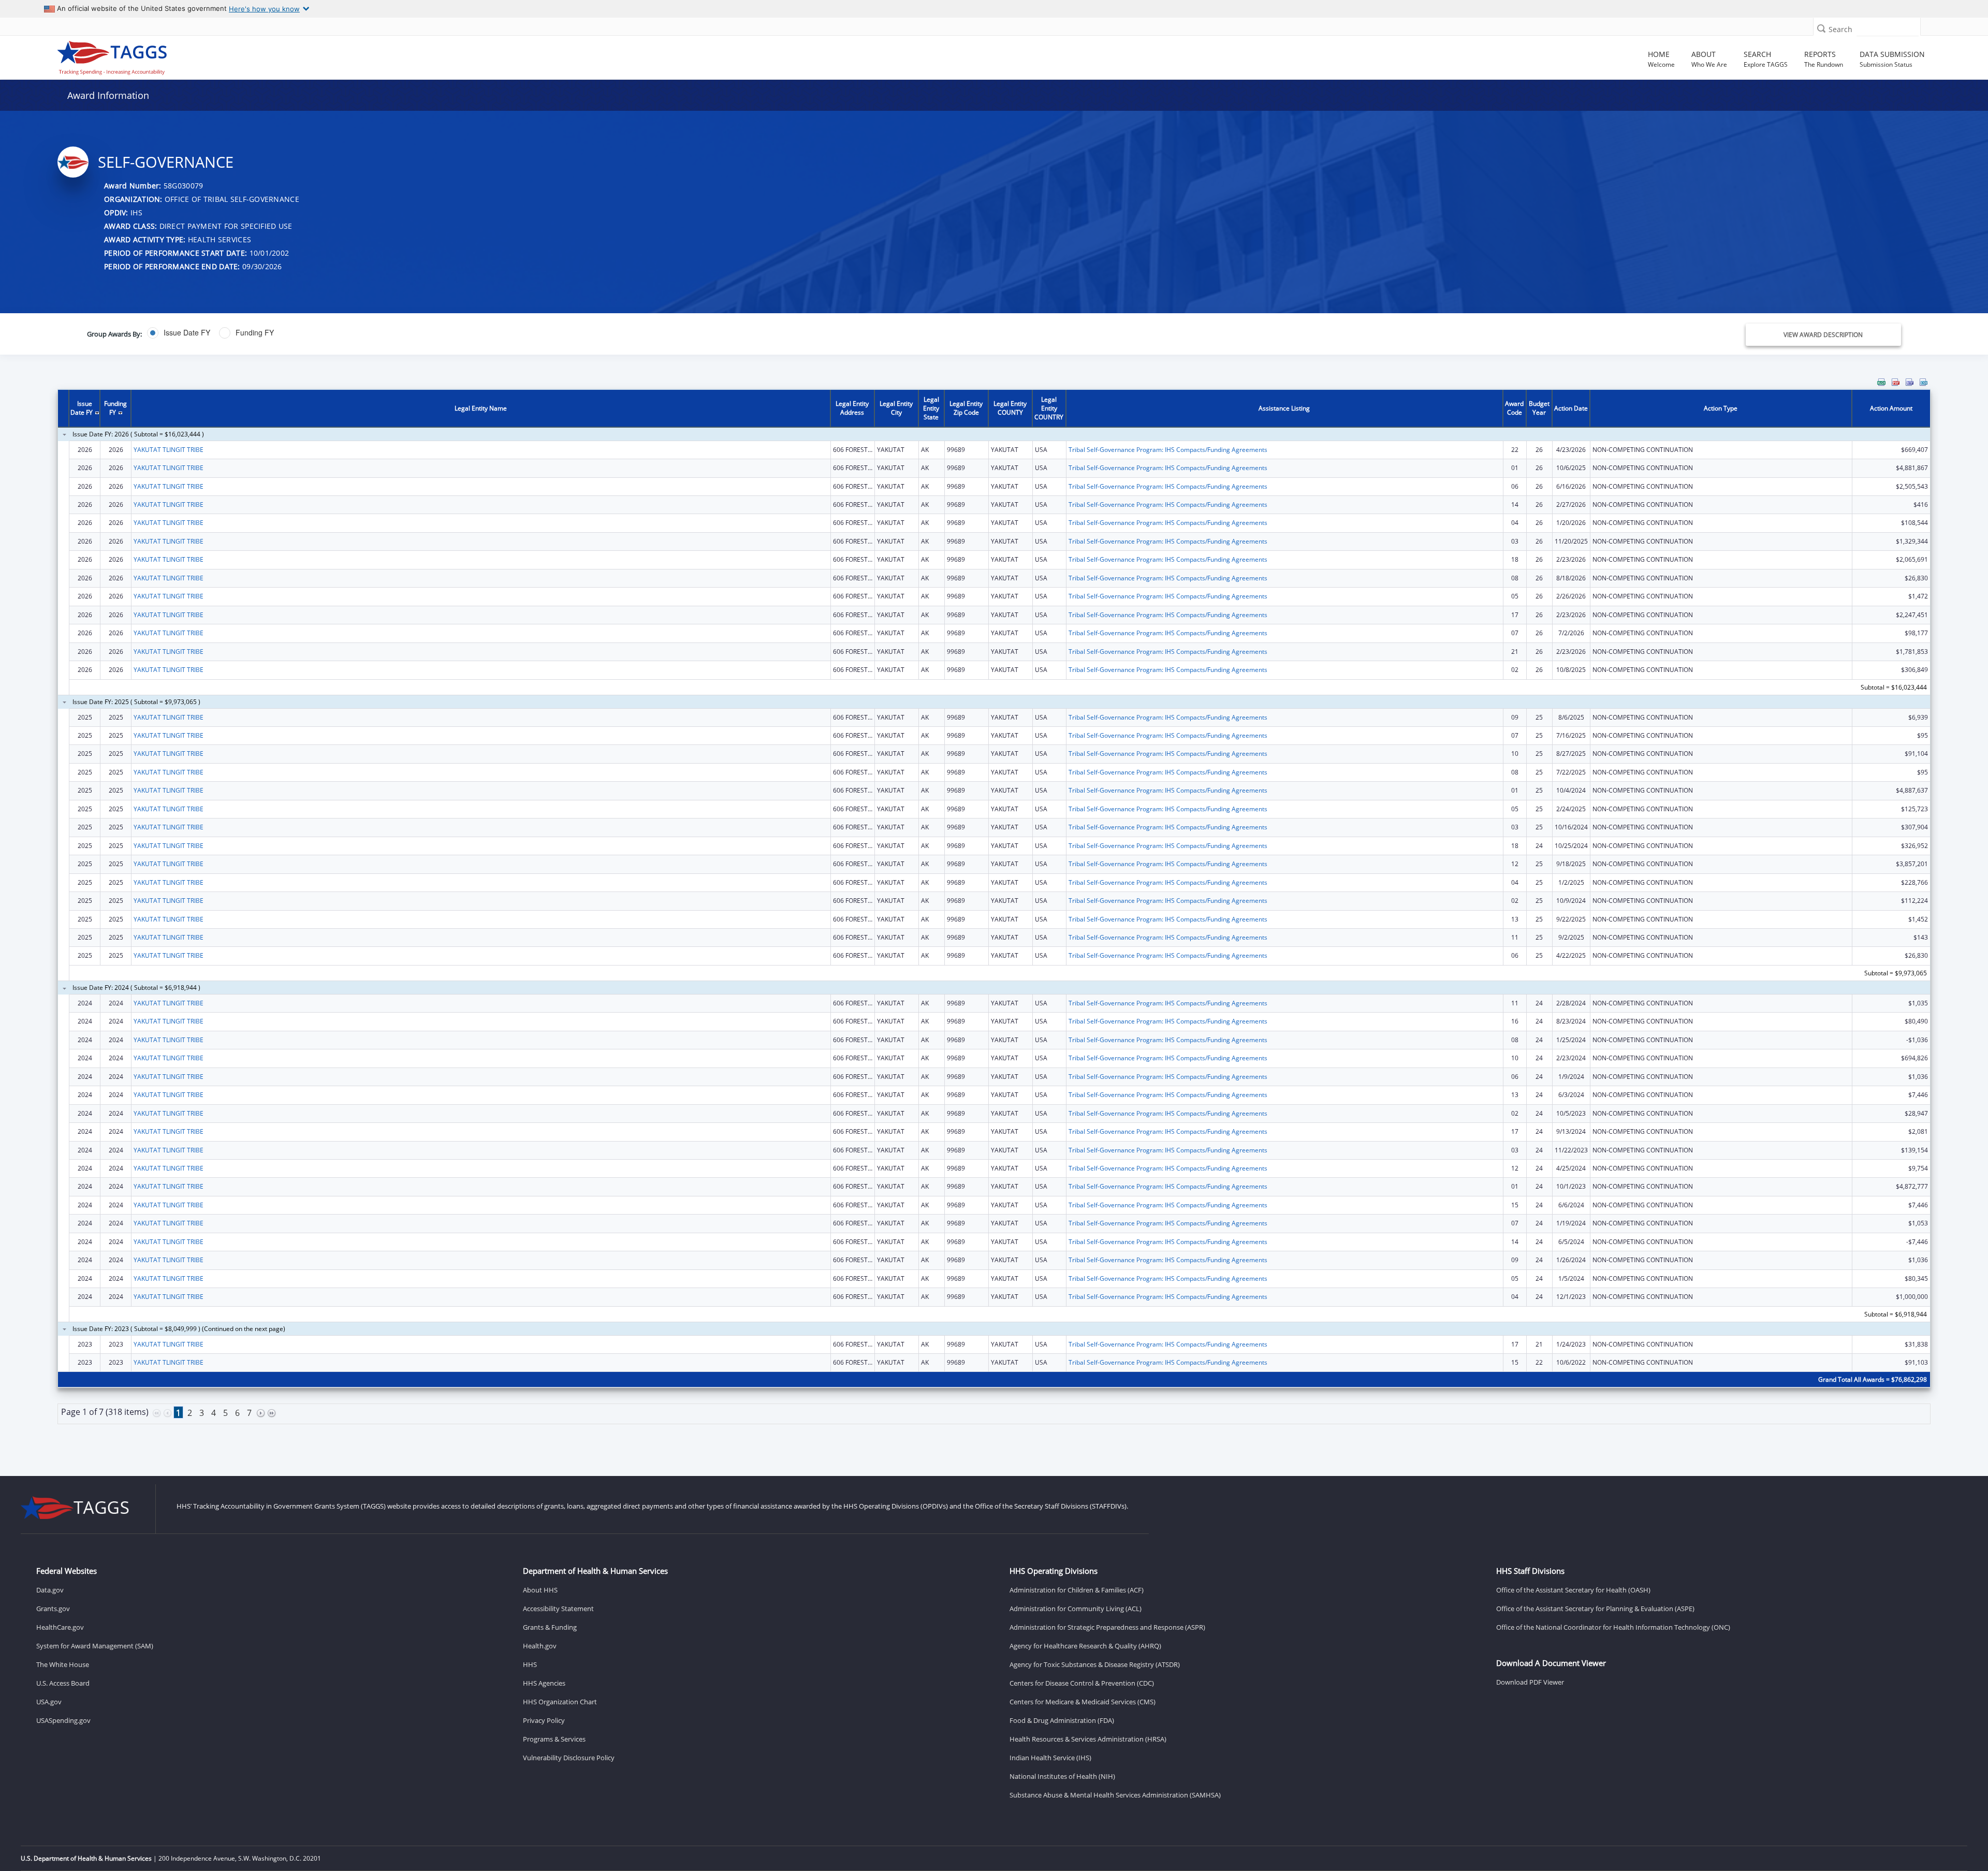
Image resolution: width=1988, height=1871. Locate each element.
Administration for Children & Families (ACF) (1077, 1590)
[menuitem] (1881, 382)
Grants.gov (53, 1609)
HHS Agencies (544, 1683)
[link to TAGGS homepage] (286, 55)
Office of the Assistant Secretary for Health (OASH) (1573, 1590)
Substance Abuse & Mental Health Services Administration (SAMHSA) (1115, 1795)
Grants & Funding (550, 1627)
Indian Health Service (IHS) (1050, 1758)
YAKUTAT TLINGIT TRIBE (169, 450)
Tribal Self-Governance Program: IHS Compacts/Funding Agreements (1168, 450)
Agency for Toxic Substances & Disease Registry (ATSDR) (1095, 1664)
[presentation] (994, 913)
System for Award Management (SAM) (95, 1646)
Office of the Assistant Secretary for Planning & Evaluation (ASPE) (1595, 1609)
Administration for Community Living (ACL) (1076, 1609)
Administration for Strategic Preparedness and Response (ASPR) (1107, 1627)
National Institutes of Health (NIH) (1062, 1776)
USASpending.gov (63, 1720)
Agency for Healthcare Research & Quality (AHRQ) (1085, 1646)
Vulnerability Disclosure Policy (569, 1758)
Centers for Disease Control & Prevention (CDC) (1082, 1683)
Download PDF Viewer (1530, 1682)
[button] (1821, 28)
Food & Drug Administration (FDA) (1062, 1720)
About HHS (540, 1590)
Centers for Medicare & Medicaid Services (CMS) (1083, 1702)
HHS (530, 1664)
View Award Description (1823, 335)
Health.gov (540, 1646)
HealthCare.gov (60, 1627)
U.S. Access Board (63, 1683)
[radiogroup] (689, 333)
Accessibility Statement (558, 1609)
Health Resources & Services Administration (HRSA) (1088, 1739)
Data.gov (50, 1590)
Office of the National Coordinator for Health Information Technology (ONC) (1613, 1627)
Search (1840, 29)
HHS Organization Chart (560, 1702)
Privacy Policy (544, 1720)
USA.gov (49, 1702)
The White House (63, 1664)
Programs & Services (554, 1739)
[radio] (179, 333)
